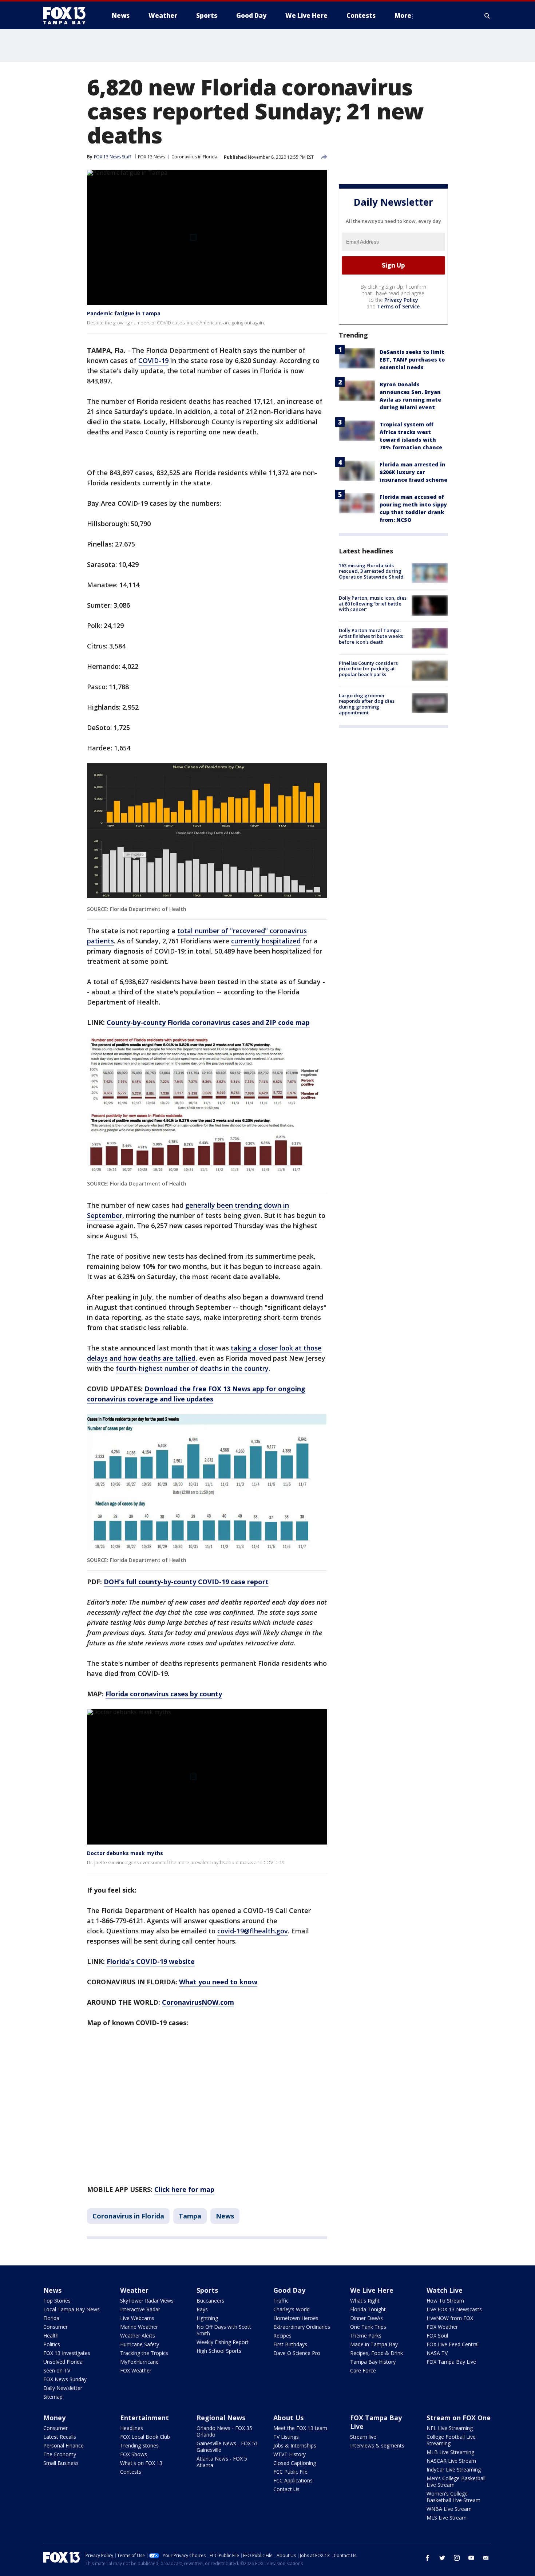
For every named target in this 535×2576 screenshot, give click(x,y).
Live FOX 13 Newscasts (454, 2309)
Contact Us (286, 2489)
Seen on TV (57, 2370)
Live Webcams (137, 2318)
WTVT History (290, 2454)
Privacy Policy (401, 300)
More (403, 15)
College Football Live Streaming (451, 2440)
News (225, 2216)
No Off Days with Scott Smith (224, 2330)
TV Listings (286, 2437)
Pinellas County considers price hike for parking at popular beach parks (368, 669)
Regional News (221, 2418)
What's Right (365, 2301)
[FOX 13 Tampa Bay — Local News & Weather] (67, 16)
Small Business (61, 2463)
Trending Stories (139, 2445)
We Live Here (372, 2290)
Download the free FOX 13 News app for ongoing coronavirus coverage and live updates (196, 1394)
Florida (51, 2318)
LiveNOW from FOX (450, 2318)
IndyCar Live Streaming (454, 2470)
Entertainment (144, 2418)
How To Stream (445, 2301)
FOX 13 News (151, 157)
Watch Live (445, 2290)
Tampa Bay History (373, 2362)
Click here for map (184, 2189)
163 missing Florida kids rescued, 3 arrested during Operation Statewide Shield (371, 571)
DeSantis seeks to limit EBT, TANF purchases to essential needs (412, 360)
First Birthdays (290, 2344)
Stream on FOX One (459, 2418)
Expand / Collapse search (487, 16)
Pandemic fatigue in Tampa (124, 313)
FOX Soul (437, 2336)
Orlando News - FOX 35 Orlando (224, 2431)
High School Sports (219, 2351)
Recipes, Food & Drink (377, 2353)
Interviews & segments (377, 2445)
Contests (131, 2472)
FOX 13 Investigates (67, 2353)
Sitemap (53, 2397)
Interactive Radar (140, 2309)
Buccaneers (210, 2301)
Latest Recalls (60, 2437)
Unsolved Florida (63, 2362)
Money (54, 2418)
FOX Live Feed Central (453, 2344)
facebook (428, 2558)
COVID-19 (153, 360)
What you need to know (218, 1982)
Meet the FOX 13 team (300, 2428)
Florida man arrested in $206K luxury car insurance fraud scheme (413, 472)
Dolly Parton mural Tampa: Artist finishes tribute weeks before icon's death (371, 636)
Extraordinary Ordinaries (302, 2327)
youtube (471, 2558)
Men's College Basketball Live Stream (456, 2482)
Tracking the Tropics (144, 2353)
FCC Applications (293, 2480)
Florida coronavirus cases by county (164, 1694)
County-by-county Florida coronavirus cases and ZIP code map (208, 1022)
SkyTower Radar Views (147, 2301)
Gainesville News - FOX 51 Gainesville (227, 2447)
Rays (202, 2309)
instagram (457, 2558)
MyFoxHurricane (139, 2362)
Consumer (56, 2327)
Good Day (289, 2290)
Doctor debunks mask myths (125, 1853)
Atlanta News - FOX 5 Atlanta (222, 2462)
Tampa (190, 2216)
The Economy (60, 2454)
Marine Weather (139, 2327)
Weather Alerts (138, 2336)
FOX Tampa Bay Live (451, 2362)
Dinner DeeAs (366, 2318)
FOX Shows (134, 2454)
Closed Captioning (295, 2463)
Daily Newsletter (63, 2388)
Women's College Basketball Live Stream (453, 2497)
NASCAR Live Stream (451, 2461)
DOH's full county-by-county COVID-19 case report (186, 1582)
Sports (207, 2290)
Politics (52, 2344)
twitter (442, 2558)
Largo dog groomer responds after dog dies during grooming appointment (367, 704)
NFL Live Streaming (450, 2428)
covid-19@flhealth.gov (253, 1931)
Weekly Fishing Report (223, 2342)
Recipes (282, 2336)
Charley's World (292, 2309)
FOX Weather (136, 2370)
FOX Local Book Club (145, 2437)
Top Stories (57, 2301)
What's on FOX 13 (141, 2463)
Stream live (363, 2437)
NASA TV (437, 2353)
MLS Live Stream (447, 2518)
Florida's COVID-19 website (151, 1961)
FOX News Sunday (65, 2379)
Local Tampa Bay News (72, 2309)
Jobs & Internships (295, 2445)
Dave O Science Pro (297, 2353)
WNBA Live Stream (449, 2509)
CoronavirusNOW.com (198, 2002)
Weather (134, 2290)
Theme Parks (366, 2336)
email (486, 2558)
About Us (288, 2418)
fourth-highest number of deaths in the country (192, 1368)
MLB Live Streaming (450, 2452)
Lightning (207, 2318)
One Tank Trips (368, 2327)
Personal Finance (64, 2445)
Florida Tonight (368, 2309)
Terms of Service (398, 306)
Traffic (281, 2301)
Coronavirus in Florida (194, 157)
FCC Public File (290, 2472)
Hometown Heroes (296, 2318)
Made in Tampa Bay (374, 2344)
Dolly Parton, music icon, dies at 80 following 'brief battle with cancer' (373, 603)
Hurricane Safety (140, 2344)
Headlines (132, 2428)
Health (51, 2336)
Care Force (363, 2370)
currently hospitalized (266, 941)
